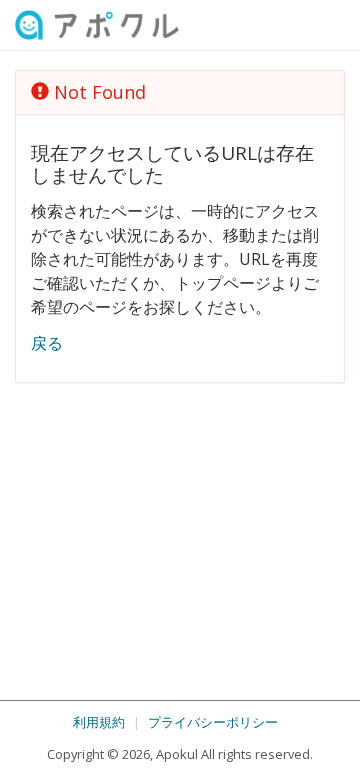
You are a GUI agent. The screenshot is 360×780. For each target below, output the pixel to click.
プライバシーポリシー (213, 722)
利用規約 (99, 722)
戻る (47, 343)
